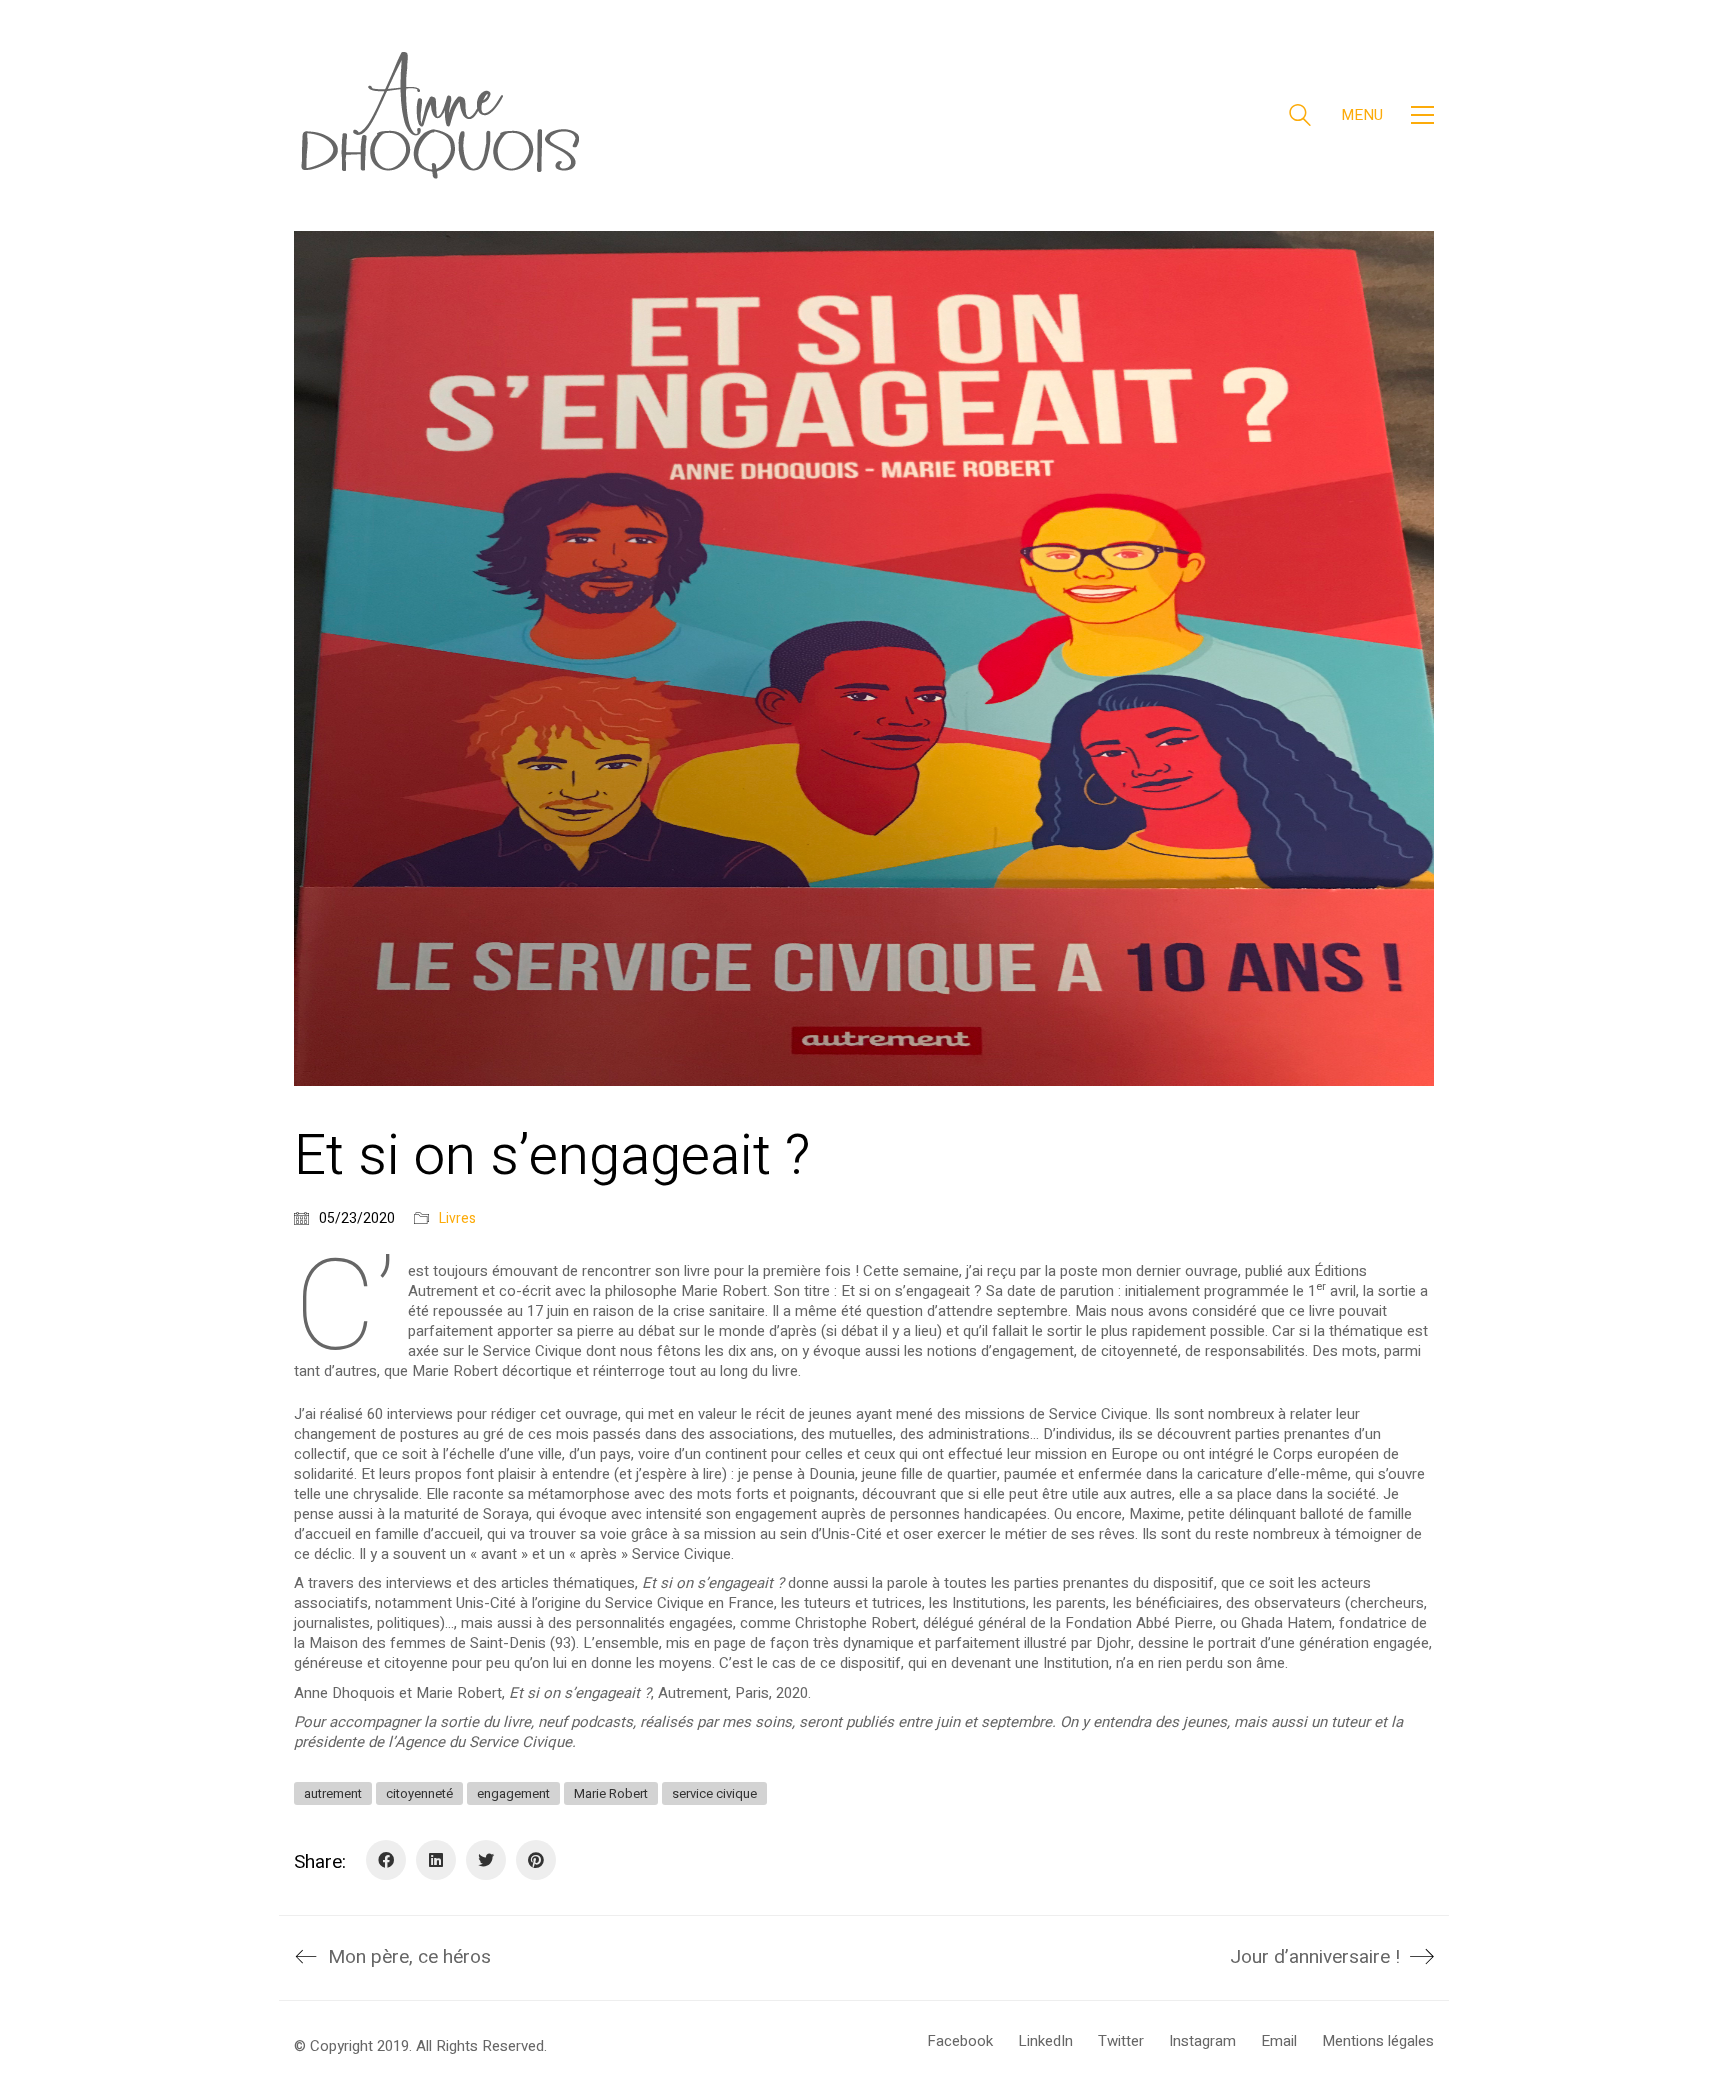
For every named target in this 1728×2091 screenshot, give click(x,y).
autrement (333, 1793)
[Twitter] (486, 1860)
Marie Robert (611, 1793)
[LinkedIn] (436, 1860)
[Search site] (1300, 117)
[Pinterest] (536, 1860)
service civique (714, 1793)
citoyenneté (419, 1793)
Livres (457, 1219)
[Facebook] (386, 1860)
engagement (513, 1793)
